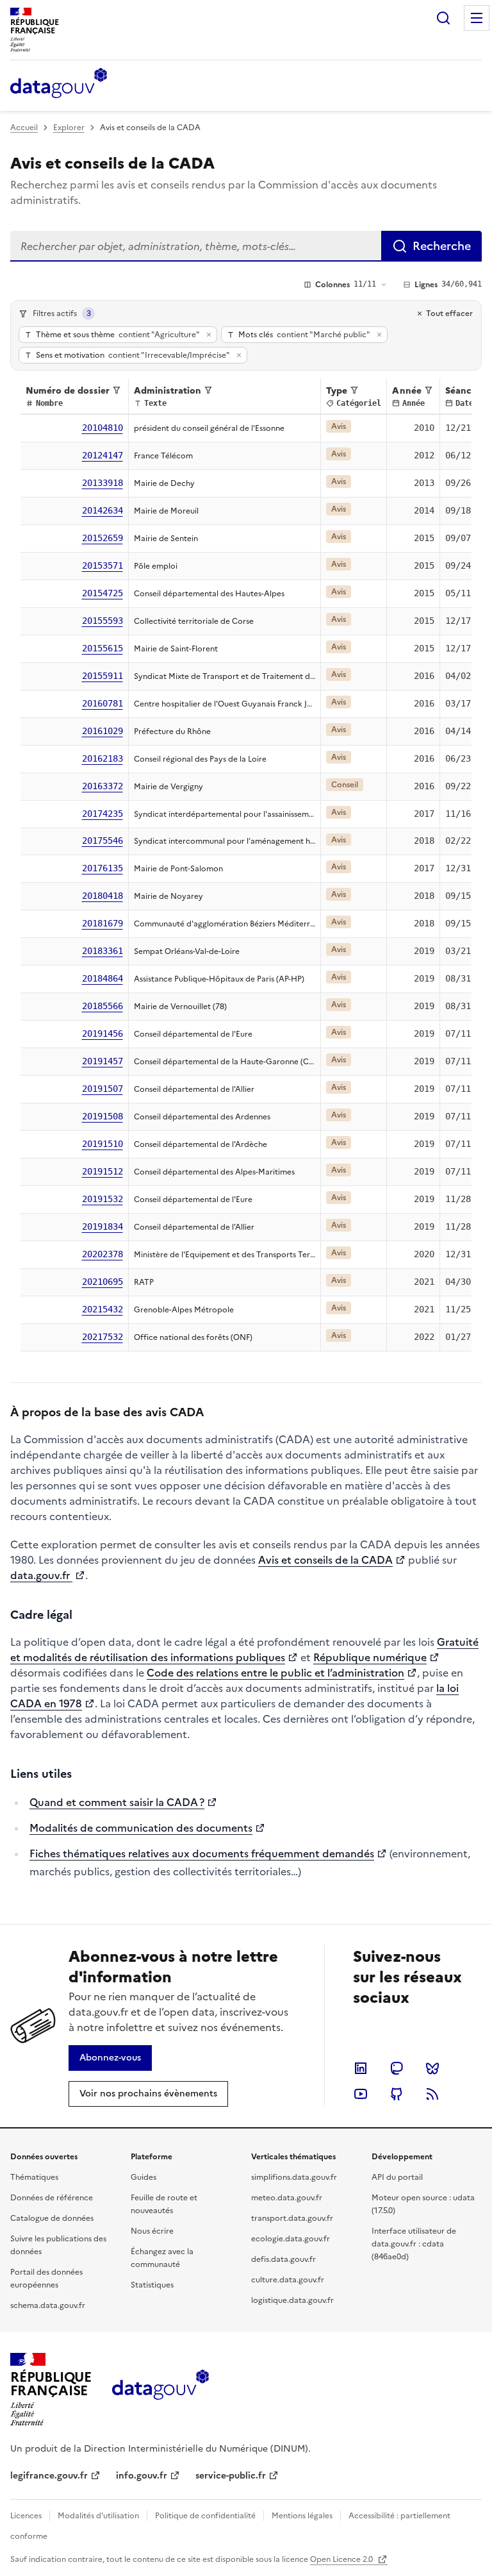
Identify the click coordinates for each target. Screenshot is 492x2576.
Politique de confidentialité (205, 2516)
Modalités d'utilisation (98, 2516)
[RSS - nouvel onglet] (432, 2094)
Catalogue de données (52, 2218)
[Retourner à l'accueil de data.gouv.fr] (59, 84)
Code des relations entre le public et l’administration (275, 1673)
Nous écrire (152, 2231)
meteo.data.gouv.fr (287, 2198)
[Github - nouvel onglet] (397, 2094)
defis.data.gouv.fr (283, 2259)
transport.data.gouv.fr (292, 2218)
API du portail (397, 2177)
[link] (110, 2058)
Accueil (24, 128)
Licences (26, 2516)
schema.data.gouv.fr (48, 2305)
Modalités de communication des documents (141, 1828)
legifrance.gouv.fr (49, 2476)
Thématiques (34, 2177)
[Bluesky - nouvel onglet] (432, 2068)
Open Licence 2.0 (342, 2559)
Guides (143, 2177)
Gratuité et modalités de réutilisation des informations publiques (244, 1650)
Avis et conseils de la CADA (325, 1560)
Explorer (69, 128)
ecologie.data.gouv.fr (291, 2239)
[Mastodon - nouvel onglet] (397, 2068)
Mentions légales (302, 2516)
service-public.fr (231, 2476)
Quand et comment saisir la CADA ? (117, 1802)
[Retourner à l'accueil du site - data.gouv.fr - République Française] (160, 2389)
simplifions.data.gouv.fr (294, 2177)
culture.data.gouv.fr (288, 2280)
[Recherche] (443, 18)
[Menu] (477, 18)
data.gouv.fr (41, 1575)
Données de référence (52, 2198)
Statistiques (152, 2285)
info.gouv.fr (142, 2476)
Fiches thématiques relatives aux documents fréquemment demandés (202, 1853)
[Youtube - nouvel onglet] (361, 2094)
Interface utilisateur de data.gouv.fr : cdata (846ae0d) (414, 2244)
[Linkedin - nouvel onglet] (361, 2068)
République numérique (370, 1657)
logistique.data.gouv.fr (292, 2300)
